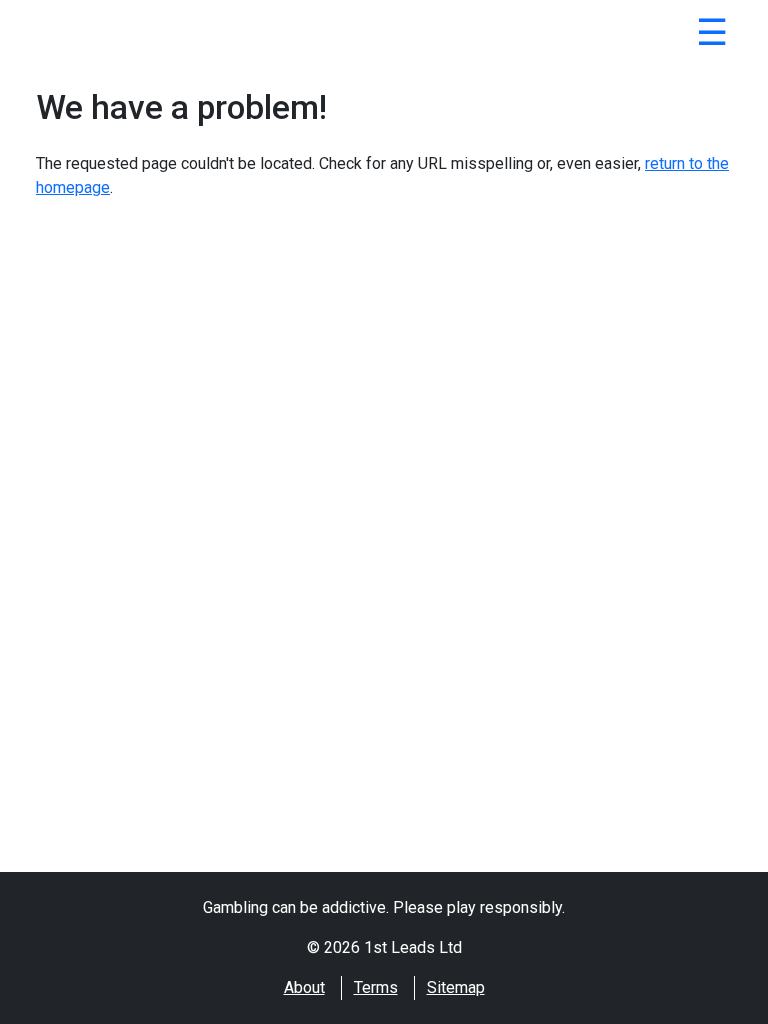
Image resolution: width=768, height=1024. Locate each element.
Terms (376, 987)
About (304, 987)
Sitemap (456, 987)
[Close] (712, 36)
